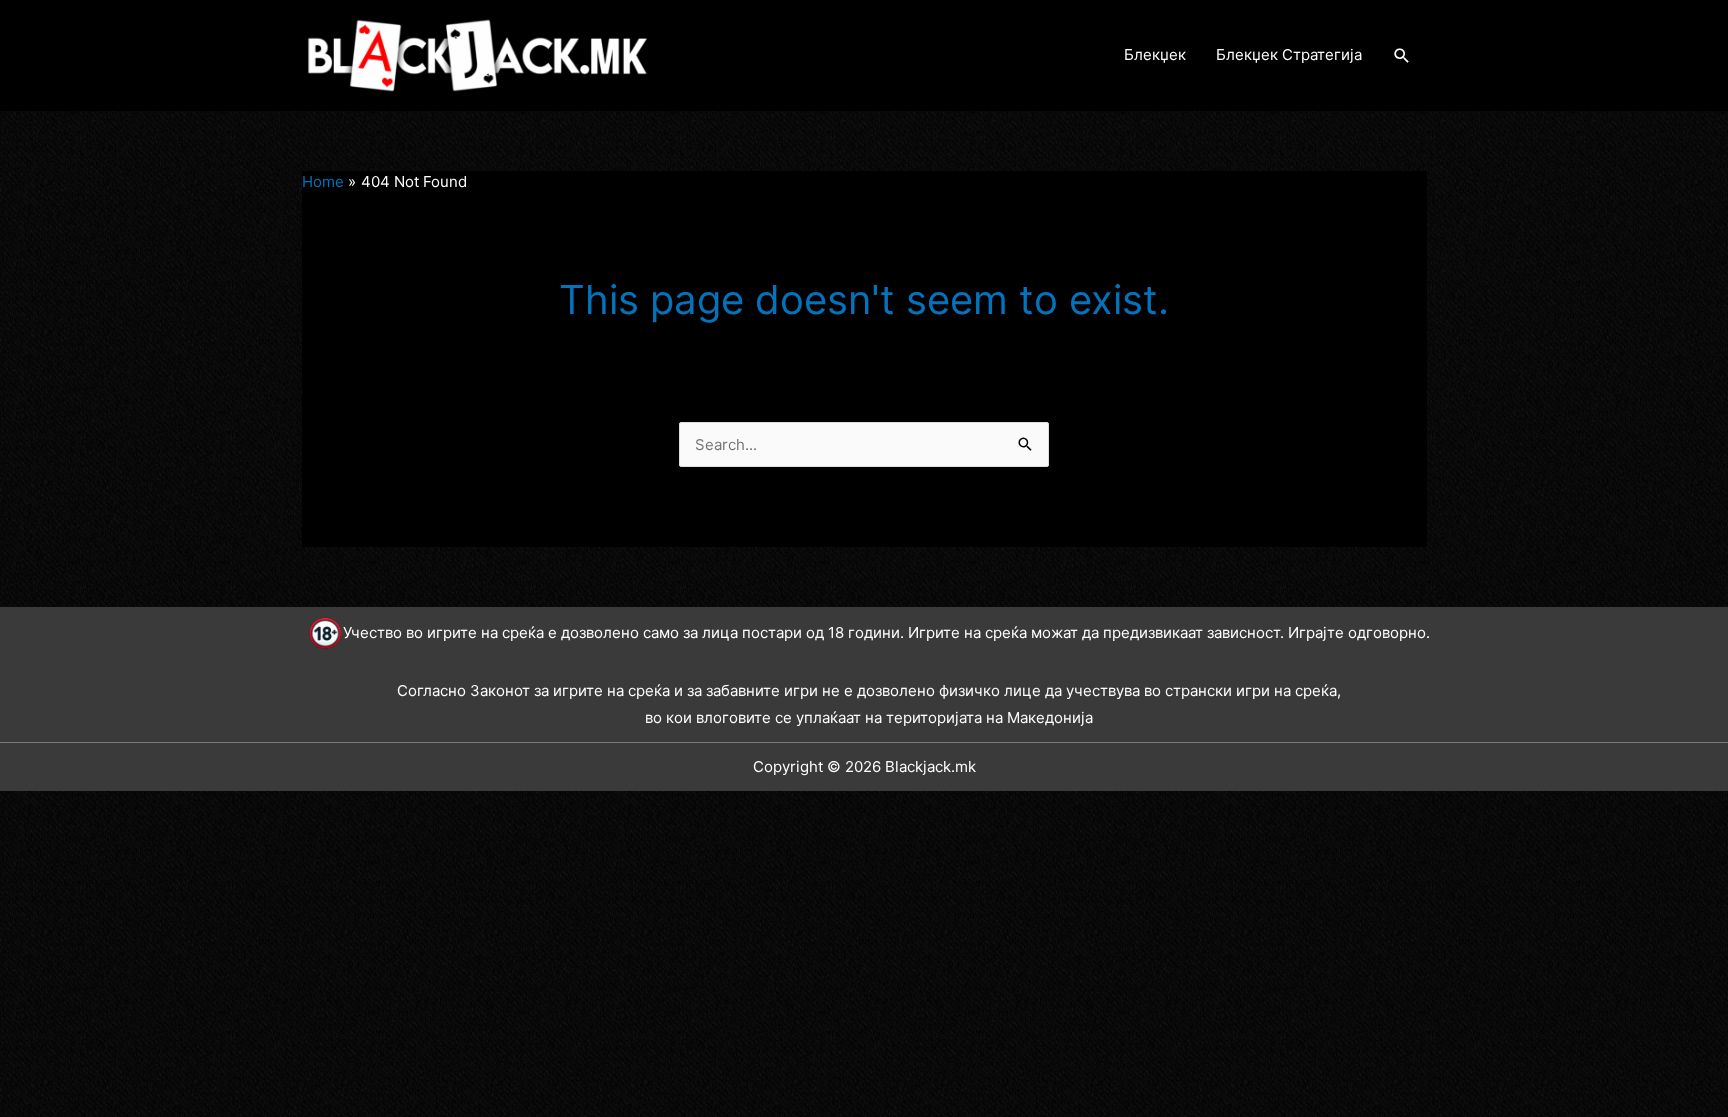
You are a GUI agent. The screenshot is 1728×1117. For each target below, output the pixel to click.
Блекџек (1155, 54)
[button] (1402, 56)
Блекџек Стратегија (1289, 54)
